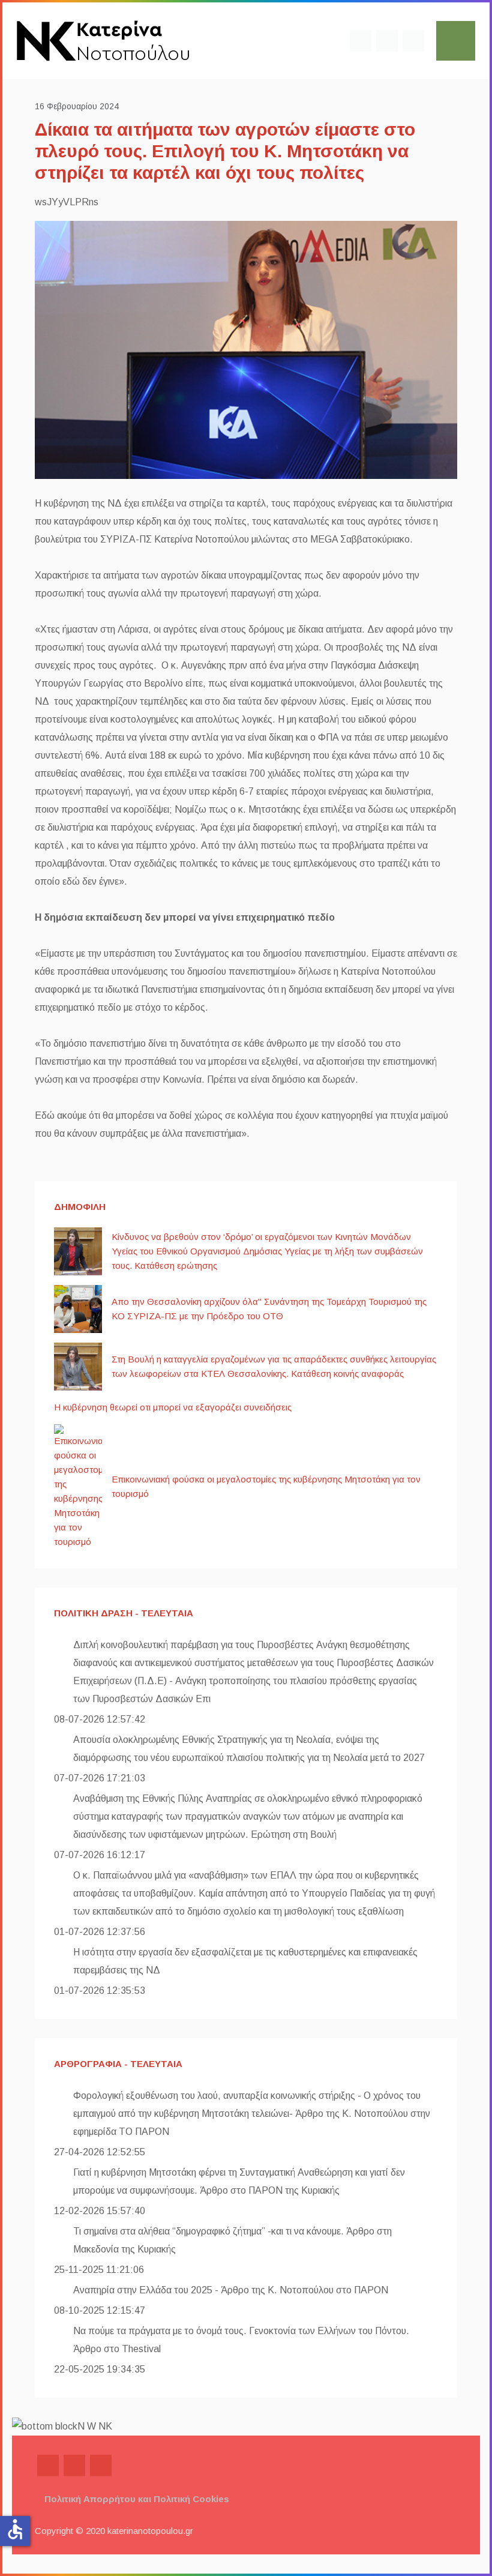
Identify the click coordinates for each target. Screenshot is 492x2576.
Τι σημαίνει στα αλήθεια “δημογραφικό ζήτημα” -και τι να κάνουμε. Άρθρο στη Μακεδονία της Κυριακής (232, 2240)
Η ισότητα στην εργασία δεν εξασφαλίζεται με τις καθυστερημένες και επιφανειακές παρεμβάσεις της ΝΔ (245, 1961)
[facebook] (361, 41)
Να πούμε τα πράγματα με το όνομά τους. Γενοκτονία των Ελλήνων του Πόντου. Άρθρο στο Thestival (241, 2340)
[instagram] (413, 41)
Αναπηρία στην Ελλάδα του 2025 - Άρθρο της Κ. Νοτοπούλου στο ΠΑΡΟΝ (231, 2290)
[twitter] (387, 41)
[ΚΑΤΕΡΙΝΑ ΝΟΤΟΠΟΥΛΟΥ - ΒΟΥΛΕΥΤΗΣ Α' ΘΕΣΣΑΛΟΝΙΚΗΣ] (103, 40)
